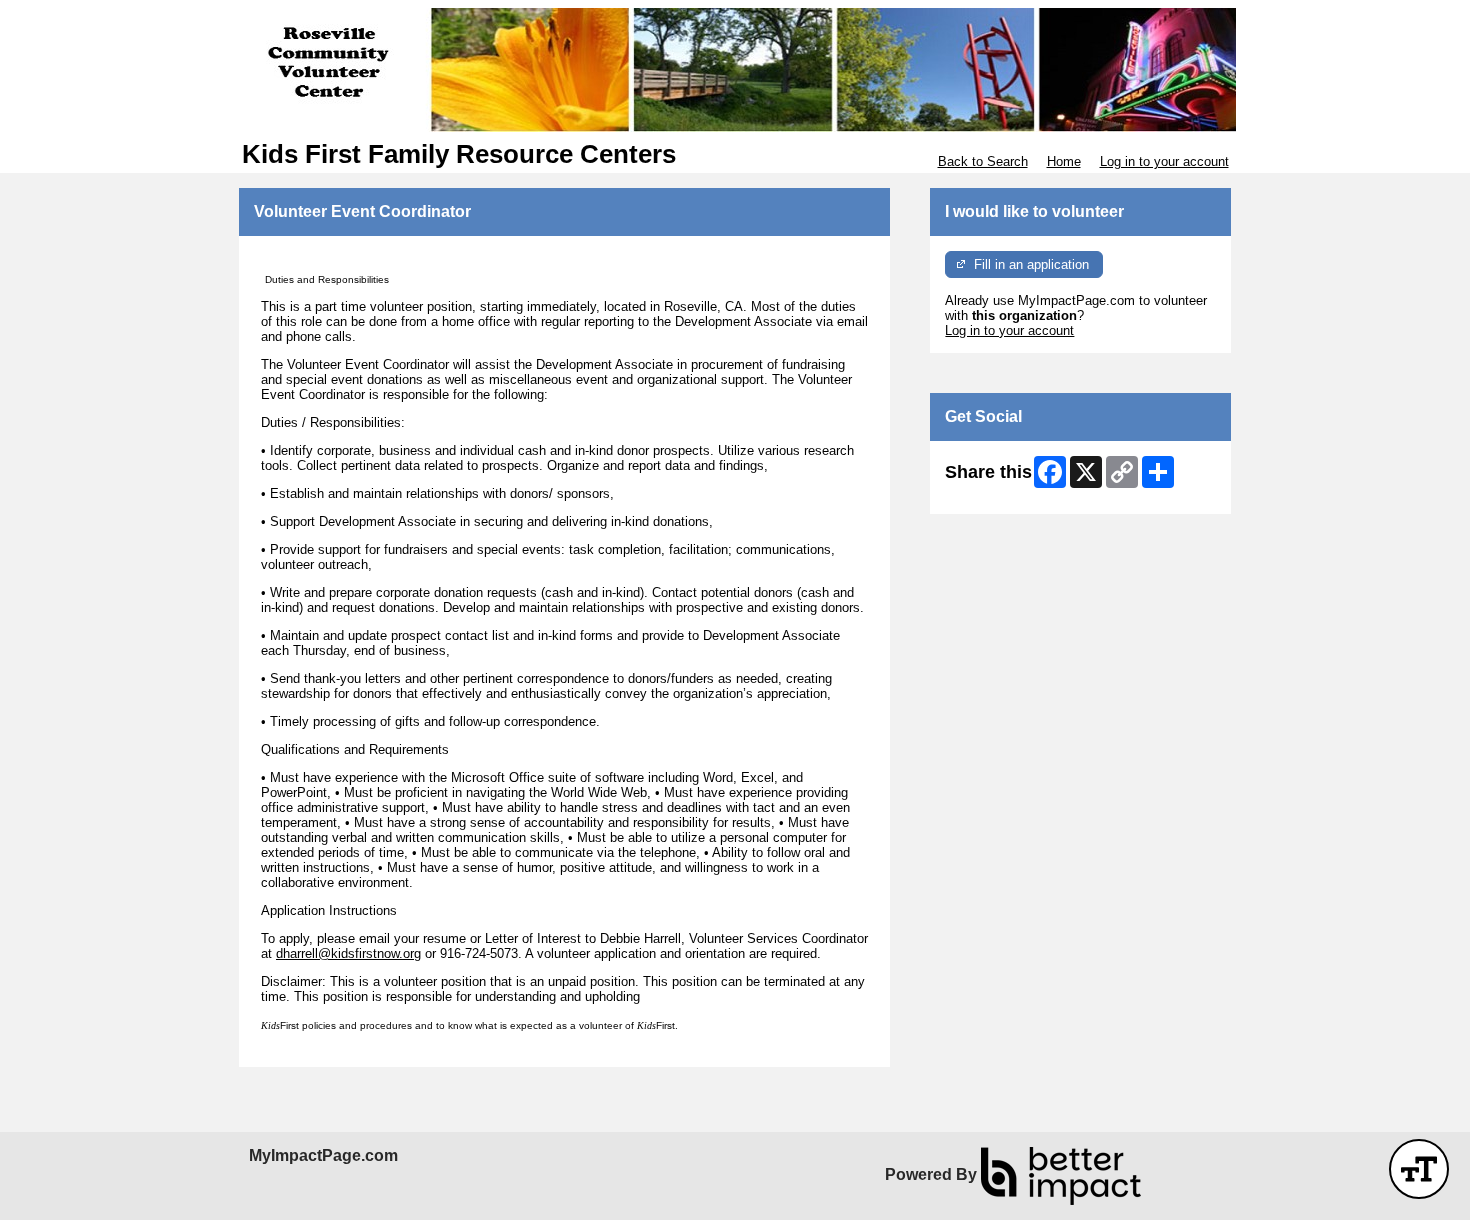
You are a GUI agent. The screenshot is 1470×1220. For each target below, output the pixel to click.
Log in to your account (1164, 161)
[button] (1419, 1169)
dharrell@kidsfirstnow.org (348, 953)
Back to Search (983, 161)
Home (1064, 161)
